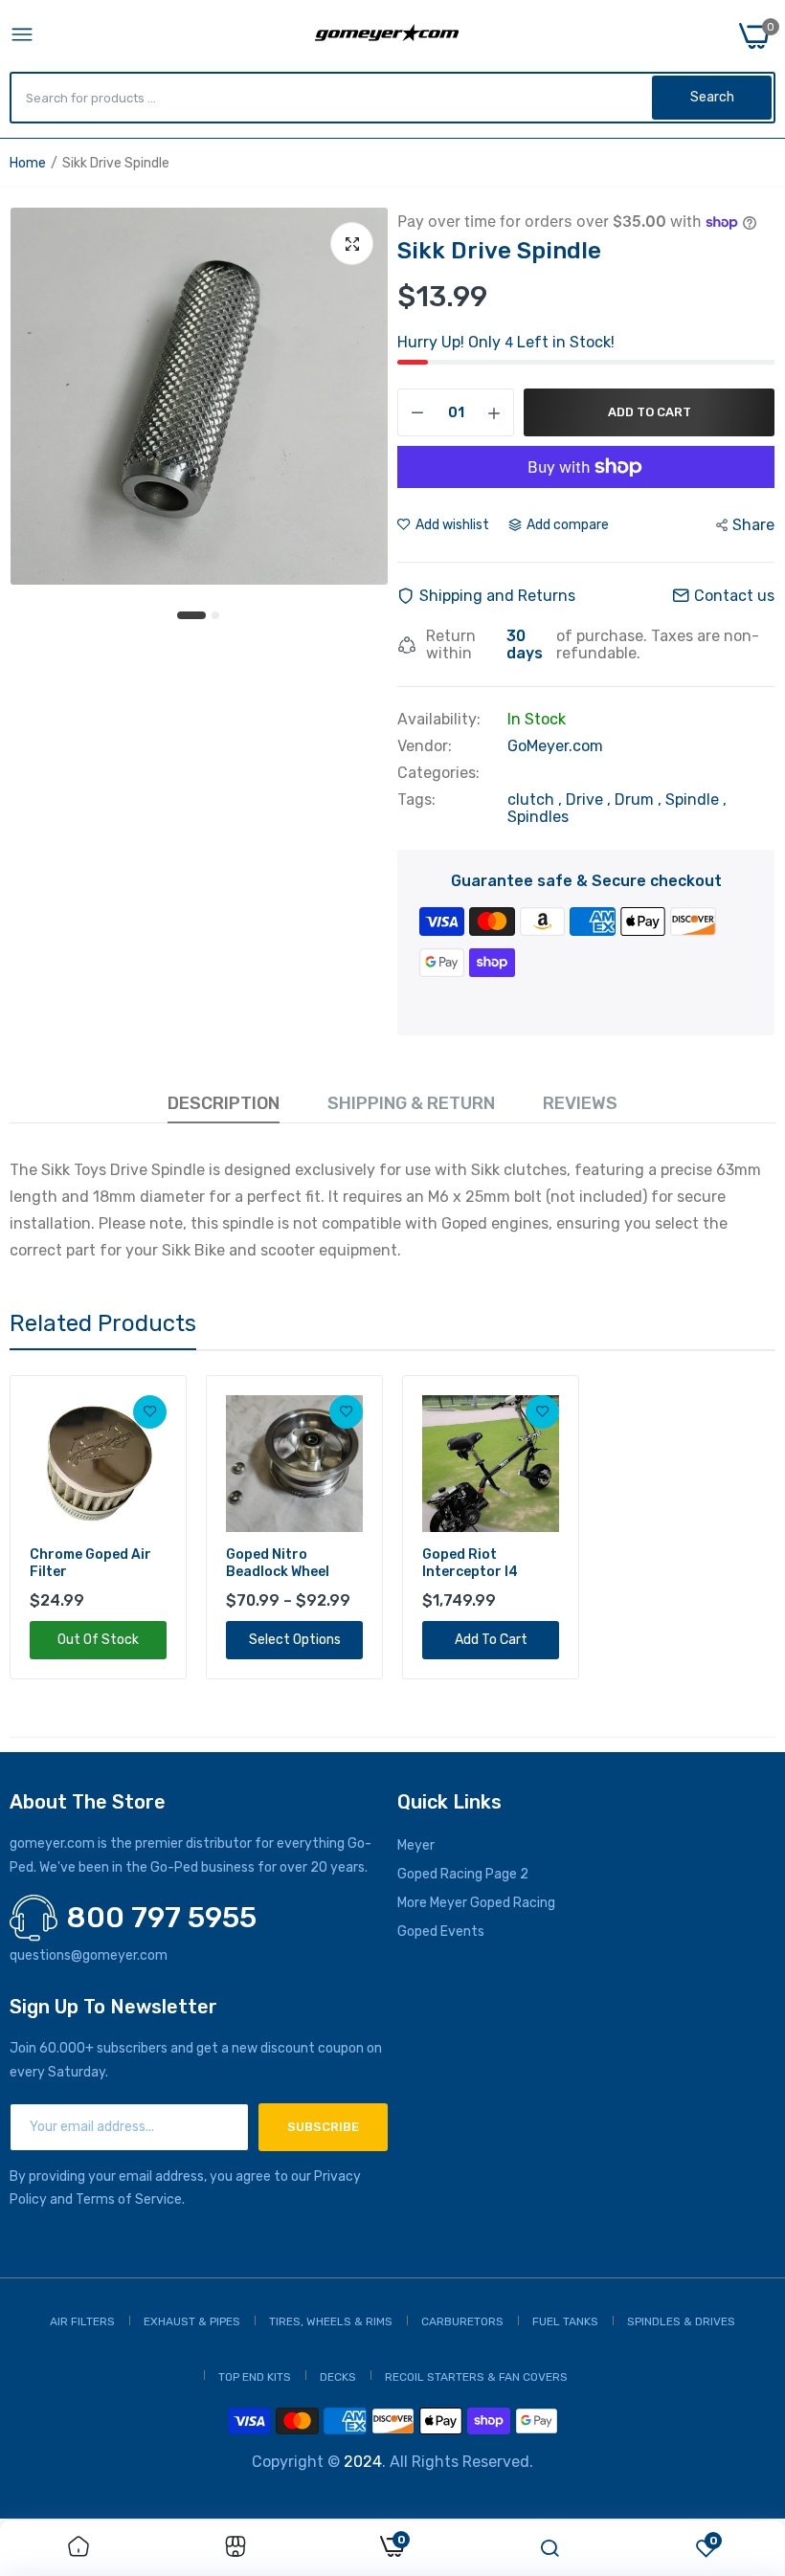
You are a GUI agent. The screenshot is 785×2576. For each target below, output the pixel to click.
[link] (150, 1412)
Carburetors (462, 2321)
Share (753, 525)
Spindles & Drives (681, 2321)
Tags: (416, 800)
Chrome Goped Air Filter (90, 1563)
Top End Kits (255, 2377)
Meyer (416, 1845)
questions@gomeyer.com (89, 1955)
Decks (338, 2377)
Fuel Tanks (565, 2321)
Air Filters (82, 2321)
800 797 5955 (162, 1918)
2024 (363, 2462)
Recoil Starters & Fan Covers (476, 2377)
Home (28, 163)
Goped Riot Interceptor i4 (470, 1563)
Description (224, 1103)
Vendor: (425, 746)
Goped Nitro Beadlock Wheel (278, 1563)
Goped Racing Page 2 (463, 1874)
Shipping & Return (411, 1103)
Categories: (438, 773)
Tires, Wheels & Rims (331, 2321)
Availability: (439, 720)
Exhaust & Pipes (192, 2321)
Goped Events (441, 1932)
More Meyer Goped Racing (476, 1903)
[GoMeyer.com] (387, 36)
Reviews (580, 1103)
